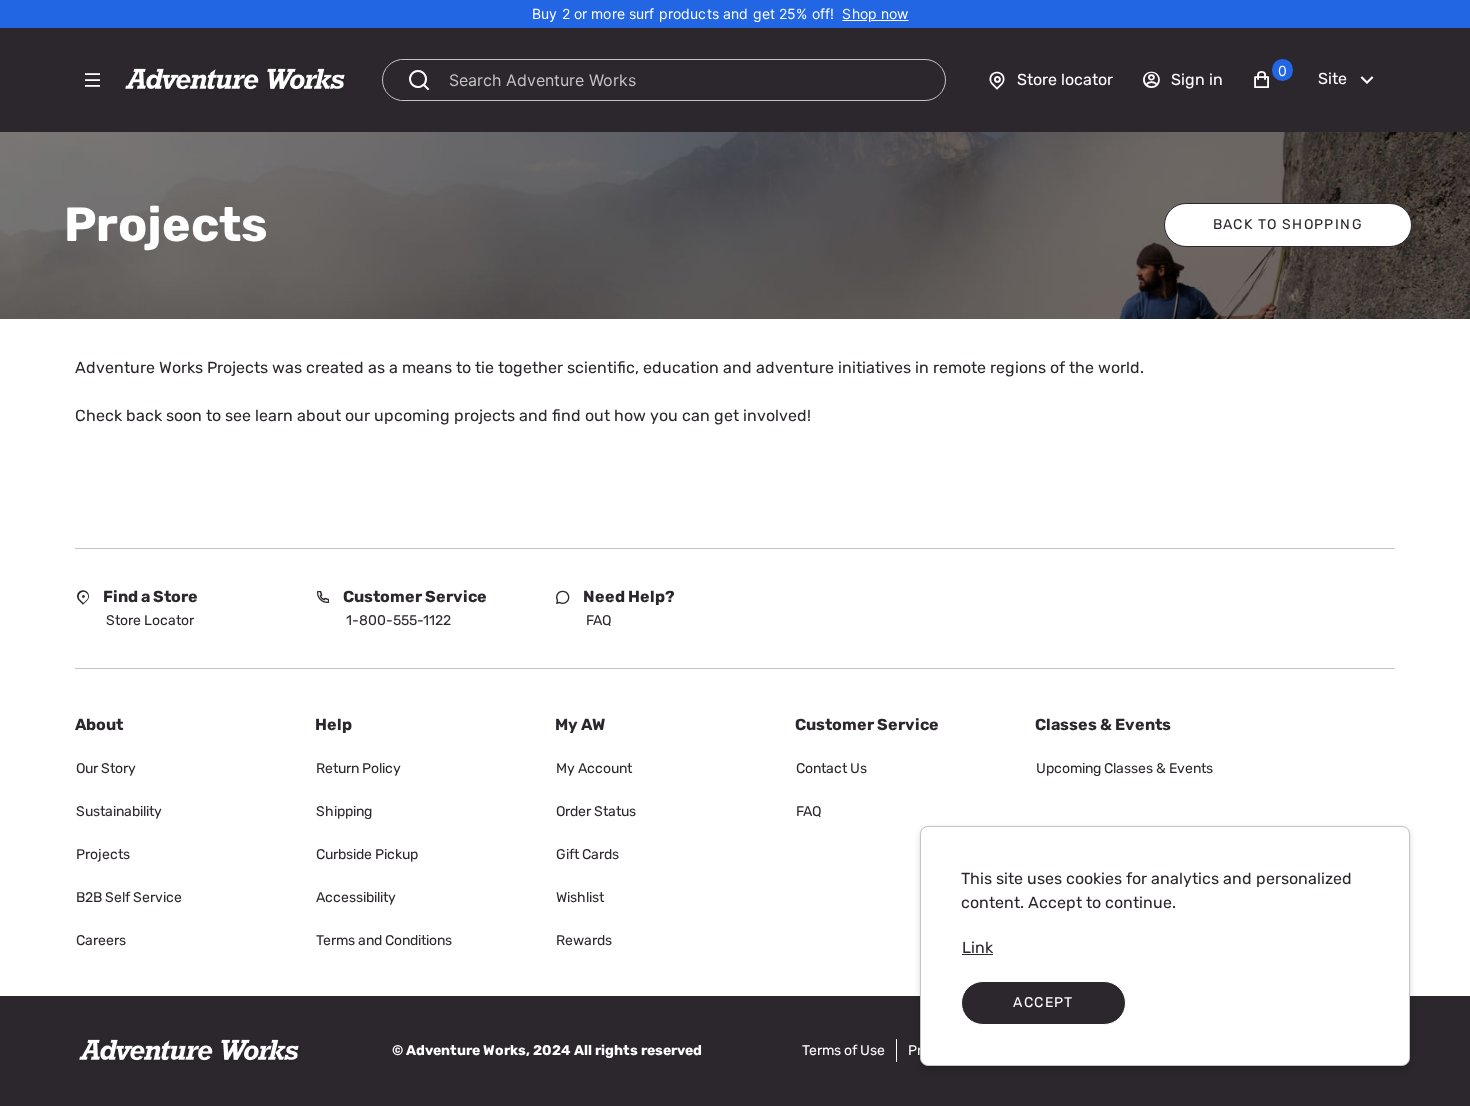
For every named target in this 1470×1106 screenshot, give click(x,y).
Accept (1043, 1002)
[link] (875, 14)
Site (1332, 78)
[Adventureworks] (235, 80)
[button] (1272, 80)
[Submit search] (419, 80)
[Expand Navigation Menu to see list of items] (92, 80)
